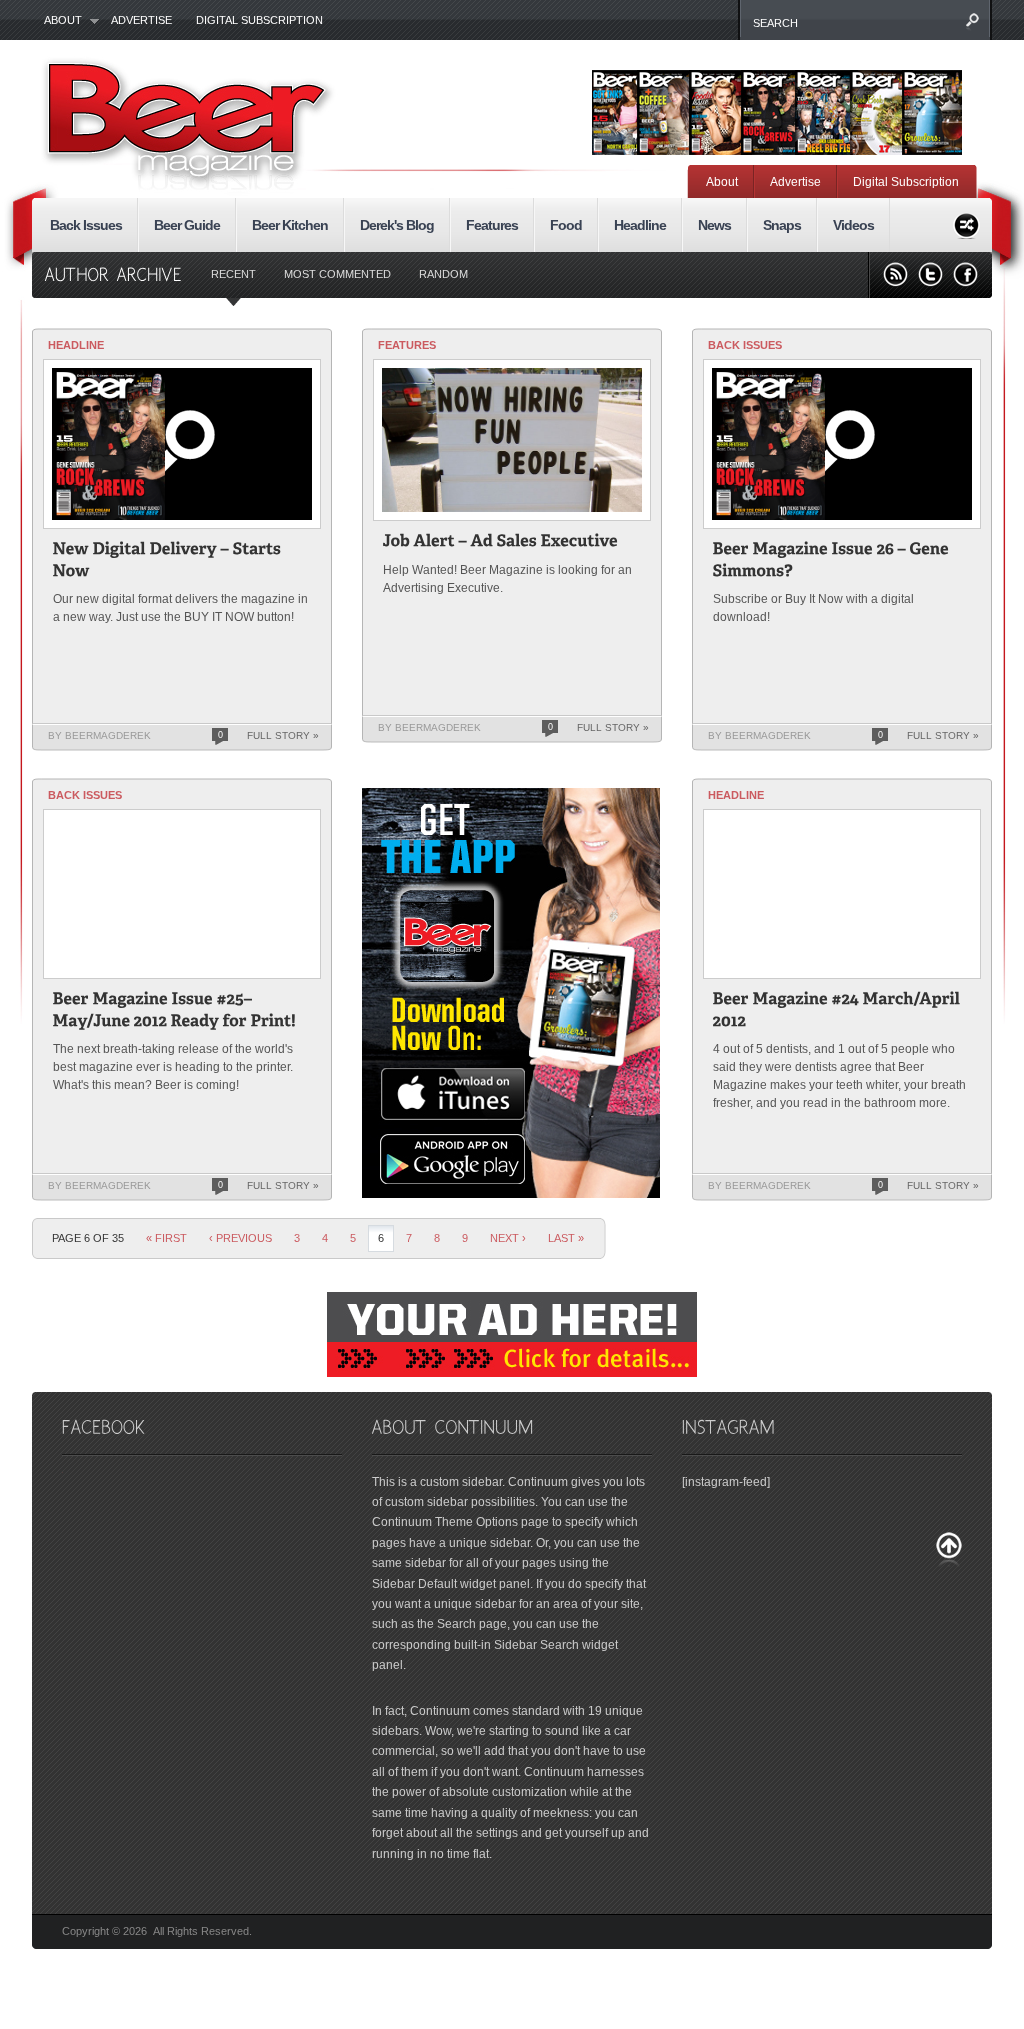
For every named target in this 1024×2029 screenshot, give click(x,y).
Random (443, 274)
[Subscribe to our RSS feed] (895, 274)
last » (566, 1238)
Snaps (782, 225)
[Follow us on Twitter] (930, 274)
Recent (233, 274)
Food (566, 225)
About (57, 21)
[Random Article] (966, 222)
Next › (508, 1238)
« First (166, 1238)
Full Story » (283, 735)
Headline (640, 225)
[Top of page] (949, 1549)
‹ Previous (240, 1238)
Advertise (141, 20)
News (714, 225)
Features (492, 225)
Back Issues (86, 225)
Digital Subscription (259, 20)
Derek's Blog (397, 225)
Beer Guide (187, 225)
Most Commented (337, 274)
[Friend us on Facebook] (965, 274)
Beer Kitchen (290, 225)
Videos (853, 225)
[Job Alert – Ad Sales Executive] (501, 543)
